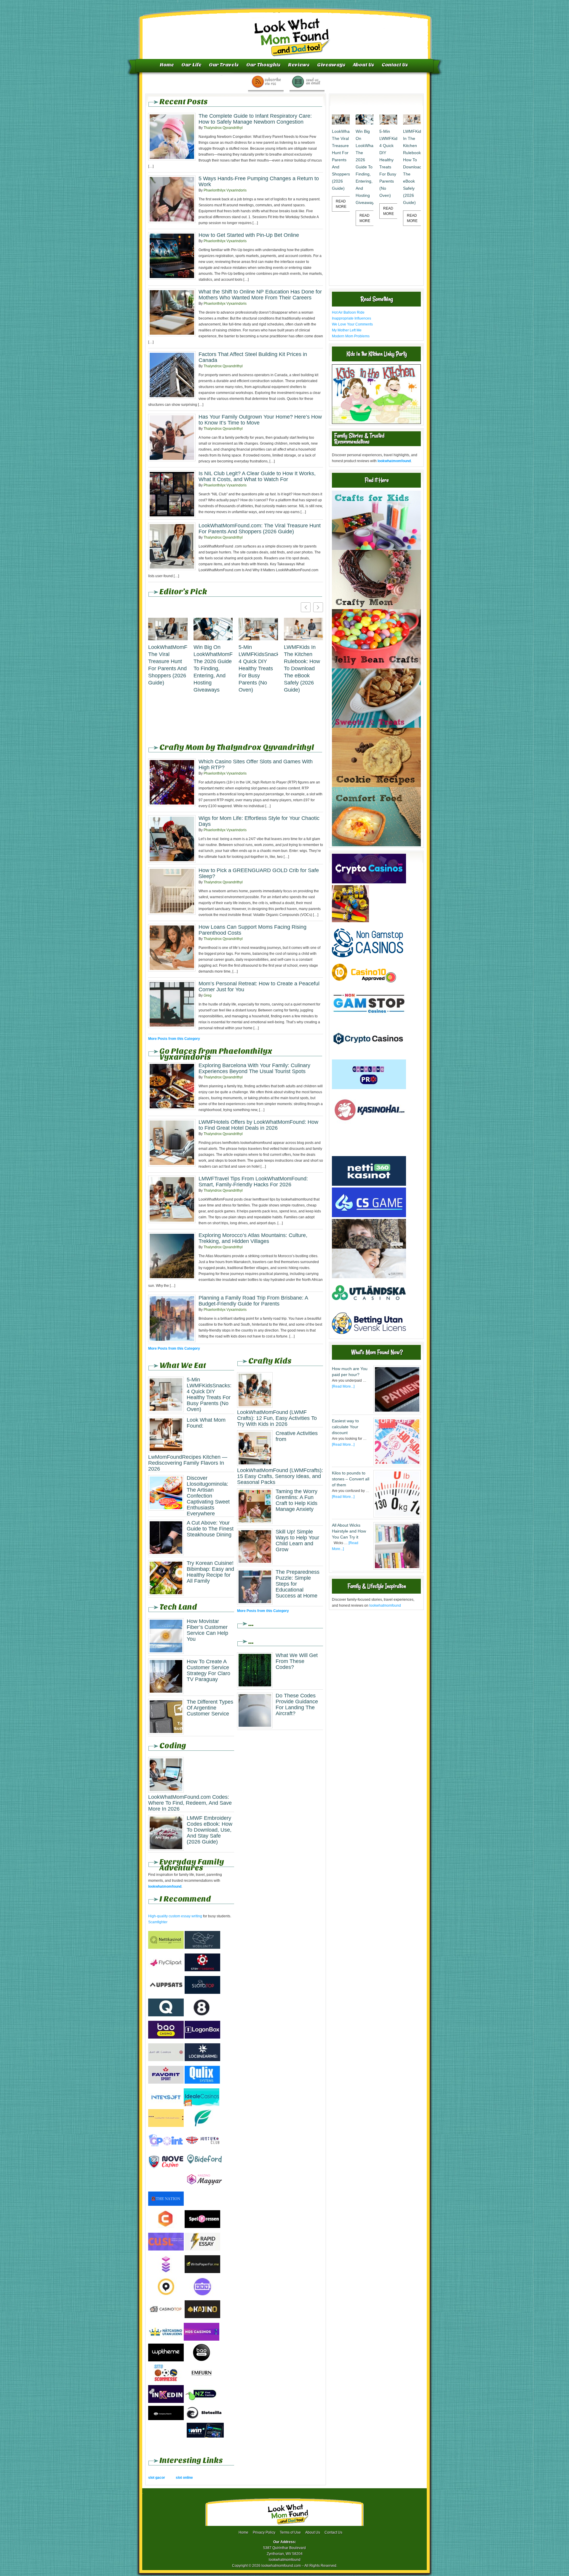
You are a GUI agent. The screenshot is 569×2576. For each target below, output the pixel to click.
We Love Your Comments (352, 324)
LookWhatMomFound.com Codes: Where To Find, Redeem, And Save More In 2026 (190, 1803)
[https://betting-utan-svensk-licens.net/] (369, 1336)
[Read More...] (343, 1386)
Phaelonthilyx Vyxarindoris (225, 190)
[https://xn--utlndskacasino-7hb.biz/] (369, 1307)
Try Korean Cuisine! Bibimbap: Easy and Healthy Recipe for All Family (210, 1572)
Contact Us (395, 65)
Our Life (191, 65)
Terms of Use (290, 2532)
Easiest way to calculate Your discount (345, 1427)
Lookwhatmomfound (285, 31)
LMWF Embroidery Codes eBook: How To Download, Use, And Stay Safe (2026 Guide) (210, 1830)
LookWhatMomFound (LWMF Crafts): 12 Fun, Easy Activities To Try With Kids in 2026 (277, 1418)
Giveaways (331, 65)
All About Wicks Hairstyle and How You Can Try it (349, 1531)
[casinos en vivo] (369, 1247)
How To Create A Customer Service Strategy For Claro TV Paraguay (208, 1670)
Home (167, 65)
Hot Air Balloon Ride (348, 312)
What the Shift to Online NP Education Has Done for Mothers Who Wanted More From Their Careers (260, 295)
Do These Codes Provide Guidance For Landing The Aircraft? (297, 1704)
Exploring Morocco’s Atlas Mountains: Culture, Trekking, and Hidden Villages (253, 1238)
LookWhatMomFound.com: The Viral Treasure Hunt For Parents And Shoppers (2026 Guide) (260, 529)
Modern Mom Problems (351, 336)
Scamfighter (158, 1922)
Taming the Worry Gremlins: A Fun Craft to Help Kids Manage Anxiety (297, 1500)
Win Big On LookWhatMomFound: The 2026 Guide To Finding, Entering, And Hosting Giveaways (213, 668)
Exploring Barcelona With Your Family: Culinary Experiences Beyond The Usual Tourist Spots (254, 1068)
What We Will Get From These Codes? (297, 1661)
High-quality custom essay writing (175, 1916)
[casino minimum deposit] (369, 1153)
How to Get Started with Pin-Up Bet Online (249, 235)
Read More (341, 204)
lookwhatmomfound (385, 1605)
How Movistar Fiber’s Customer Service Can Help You (207, 1630)
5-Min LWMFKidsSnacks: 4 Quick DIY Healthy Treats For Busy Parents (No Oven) (258, 668)
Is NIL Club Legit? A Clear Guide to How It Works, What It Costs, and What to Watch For (257, 476)
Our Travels (224, 65)
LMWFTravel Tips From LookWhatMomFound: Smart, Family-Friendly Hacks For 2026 (253, 1182)
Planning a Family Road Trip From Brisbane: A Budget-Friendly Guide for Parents (253, 1301)
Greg (208, 995)
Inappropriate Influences (351, 318)
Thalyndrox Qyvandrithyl (223, 128)
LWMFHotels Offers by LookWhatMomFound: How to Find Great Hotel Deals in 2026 (258, 1125)
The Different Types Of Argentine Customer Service (210, 1708)
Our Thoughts (263, 65)
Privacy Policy (264, 2532)
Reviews (299, 65)
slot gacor (157, 2478)
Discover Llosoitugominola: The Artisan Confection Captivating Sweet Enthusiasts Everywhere (208, 1496)
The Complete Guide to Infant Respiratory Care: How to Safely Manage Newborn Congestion (255, 119)
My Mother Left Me (347, 330)
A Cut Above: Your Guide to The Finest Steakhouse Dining (210, 1529)
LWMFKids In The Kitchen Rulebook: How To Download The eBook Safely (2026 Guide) (302, 668)
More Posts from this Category (174, 1039)
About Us (364, 65)
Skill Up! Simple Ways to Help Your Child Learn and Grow (297, 1541)
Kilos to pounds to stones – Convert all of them (351, 1479)
